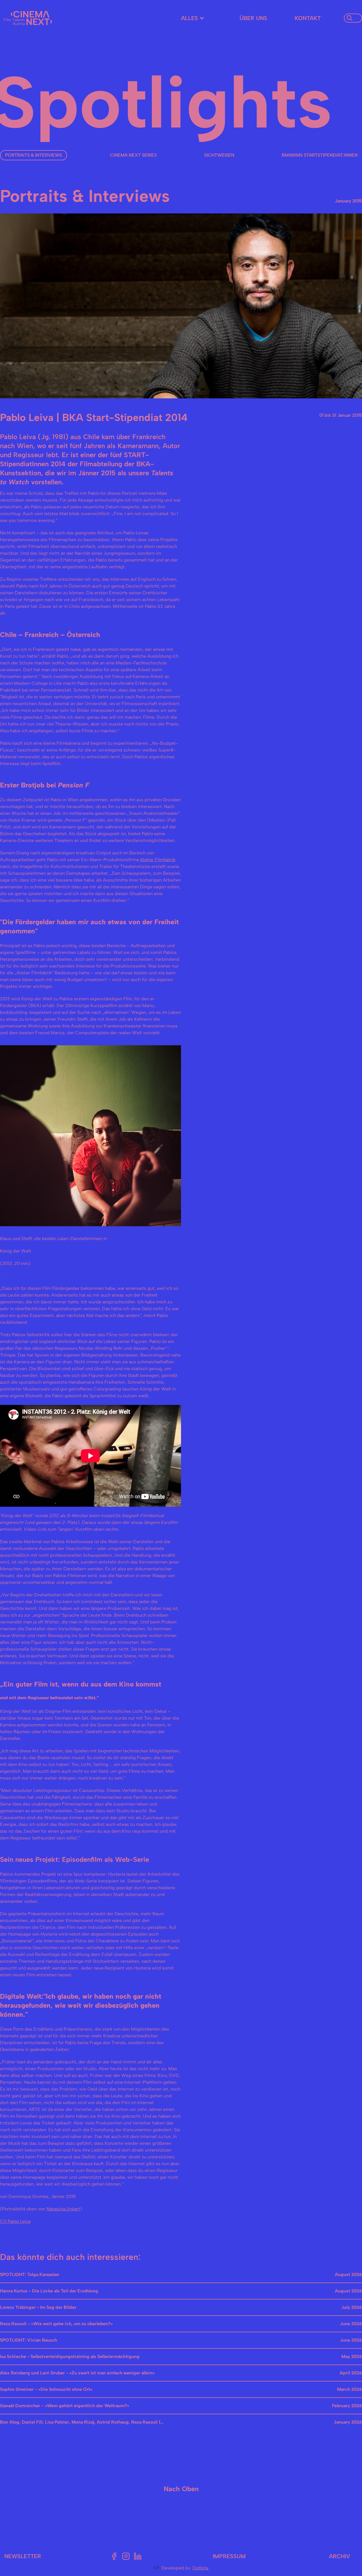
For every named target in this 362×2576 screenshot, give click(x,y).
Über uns (253, 18)
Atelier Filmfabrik (158, 860)
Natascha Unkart (63, 2209)
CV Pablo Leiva (15, 2221)
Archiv (340, 2556)
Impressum (229, 2556)
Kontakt (308, 18)
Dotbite (201, 2568)
